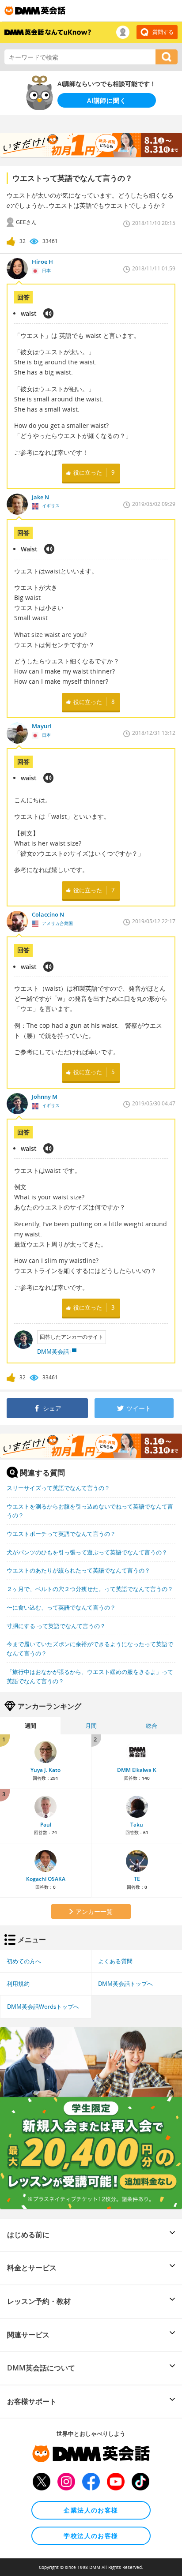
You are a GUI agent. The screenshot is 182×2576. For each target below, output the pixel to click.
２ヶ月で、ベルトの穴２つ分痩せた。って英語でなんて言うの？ (90, 1589)
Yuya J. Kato (45, 1770)
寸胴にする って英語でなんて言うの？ (56, 1626)
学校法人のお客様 (91, 2536)
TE (137, 1879)
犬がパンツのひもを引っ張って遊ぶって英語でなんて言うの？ (87, 1552)
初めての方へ (24, 1961)
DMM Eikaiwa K (137, 1770)
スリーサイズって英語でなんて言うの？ (58, 1488)
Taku (137, 1825)
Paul (46, 1825)
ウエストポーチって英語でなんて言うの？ (61, 1534)
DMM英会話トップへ (125, 1984)
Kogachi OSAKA (46, 1879)
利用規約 (18, 1984)
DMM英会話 (53, 1352)
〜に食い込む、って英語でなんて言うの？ (61, 1607)
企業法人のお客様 (91, 2510)
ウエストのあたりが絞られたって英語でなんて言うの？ (78, 1570)
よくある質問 (115, 1961)
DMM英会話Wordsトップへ (43, 2007)
